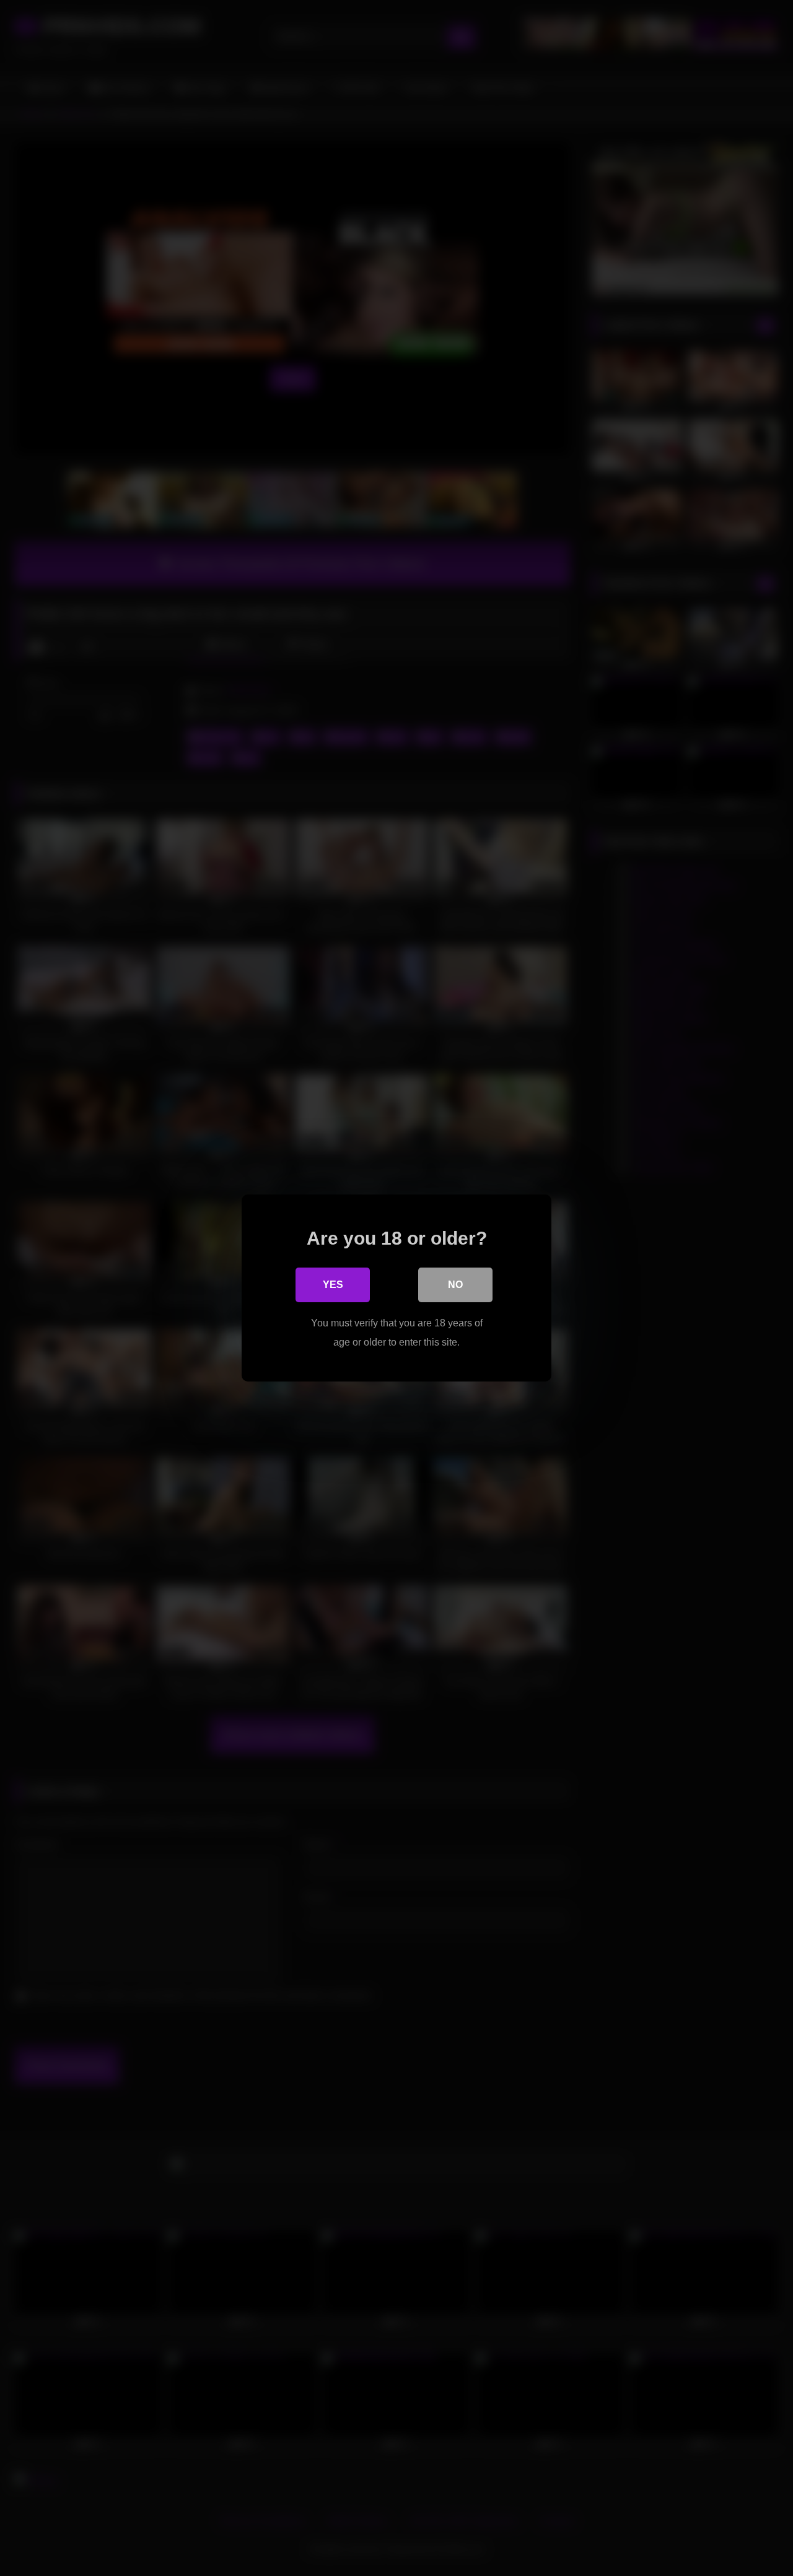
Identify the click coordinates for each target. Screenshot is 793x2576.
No (455, 1285)
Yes (333, 1285)
